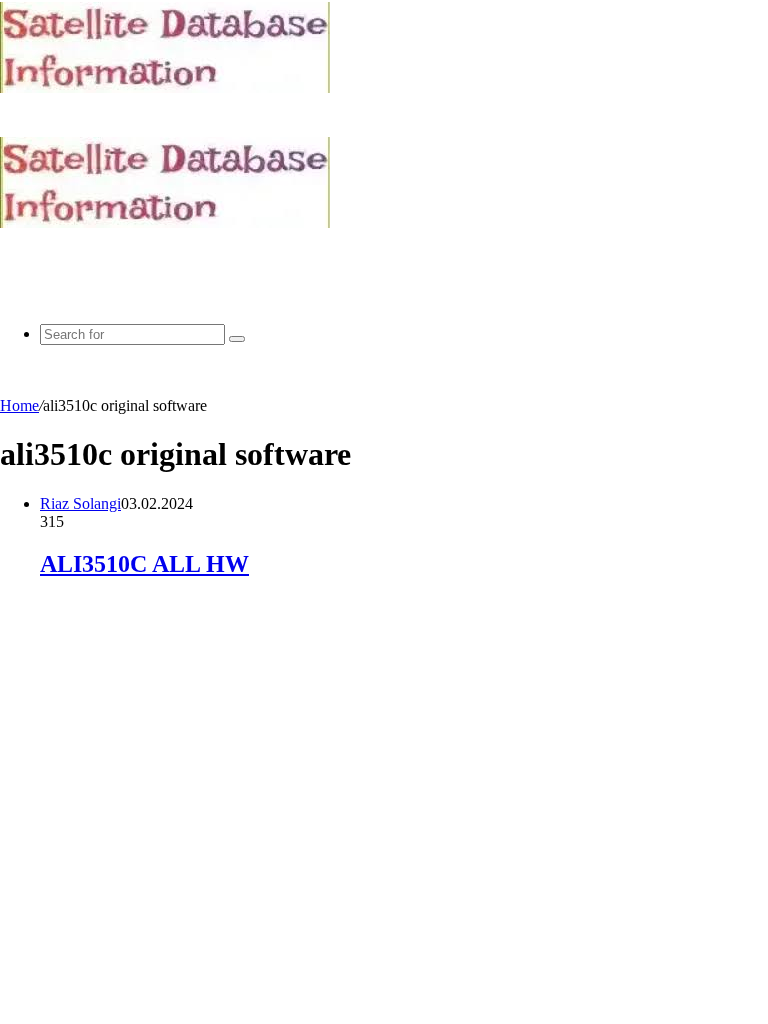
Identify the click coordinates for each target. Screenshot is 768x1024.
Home (19, 405)
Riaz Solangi (80, 503)
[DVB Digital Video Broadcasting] (165, 87)
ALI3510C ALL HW (144, 564)
